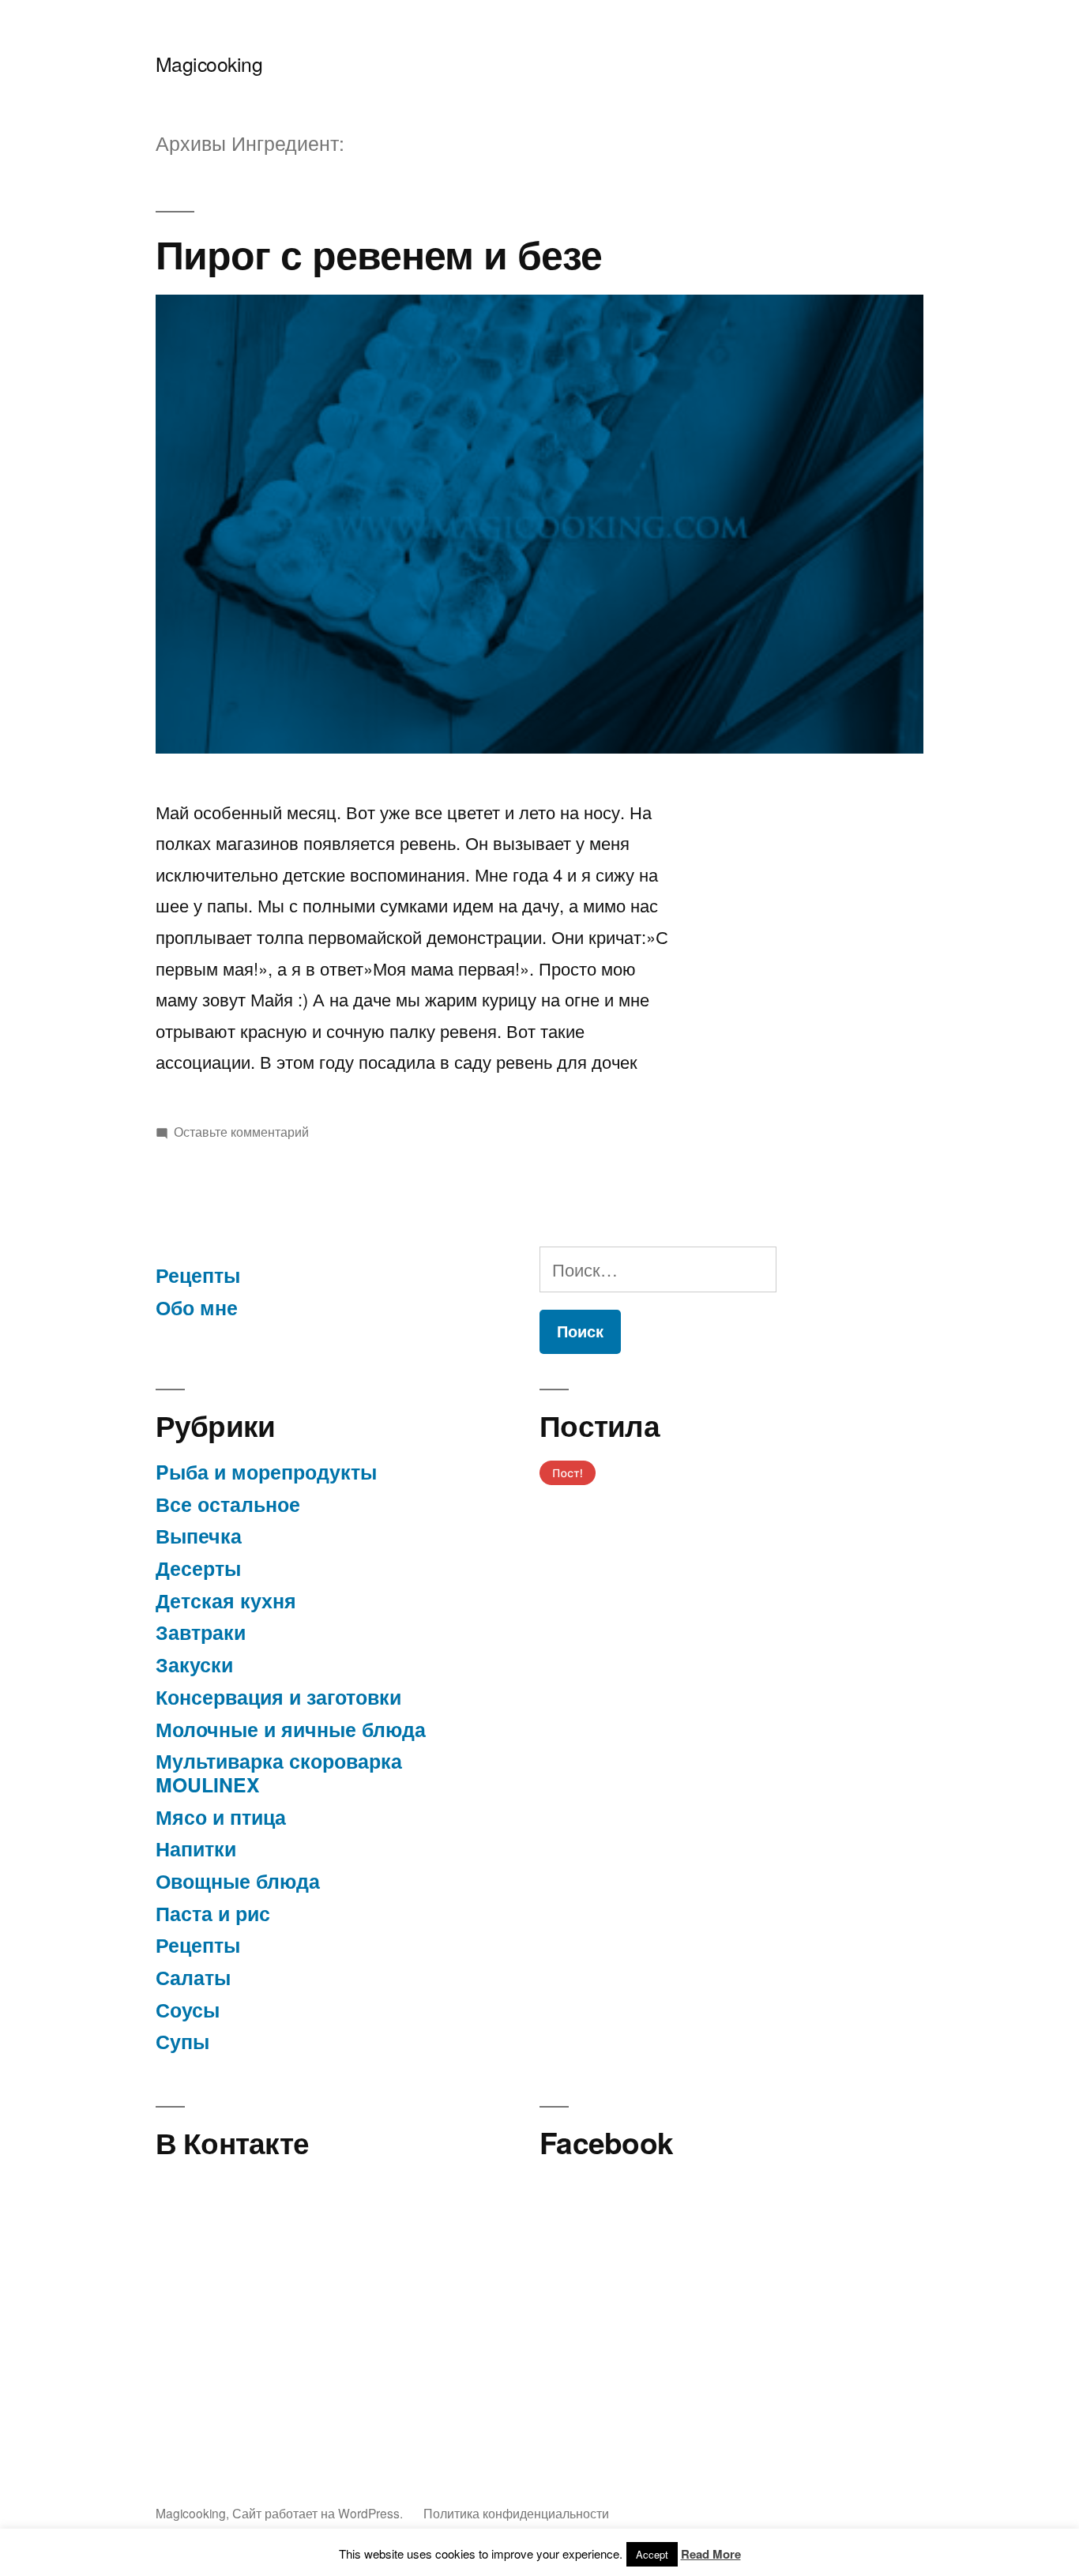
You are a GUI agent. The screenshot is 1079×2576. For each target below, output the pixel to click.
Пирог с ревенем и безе (379, 253)
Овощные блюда (238, 1881)
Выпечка (199, 1536)
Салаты (193, 1977)
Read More (711, 2554)
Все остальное (228, 1504)
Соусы (188, 2010)
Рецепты (198, 1275)
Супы (182, 2041)
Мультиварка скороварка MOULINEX (279, 1773)
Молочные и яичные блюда (291, 1729)
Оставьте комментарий (241, 1131)
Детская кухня (226, 1600)
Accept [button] (652, 2554)
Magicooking (209, 64)
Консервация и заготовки (278, 1697)
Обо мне (197, 1307)
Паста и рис (213, 1913)
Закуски (194, 1664)
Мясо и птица (221, 1817)
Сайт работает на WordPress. (319, 2513)
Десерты (198, 1568)
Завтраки (201, 1632)
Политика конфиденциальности (516, 2513)
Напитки (196, 1848)
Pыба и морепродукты (266, 1472)
